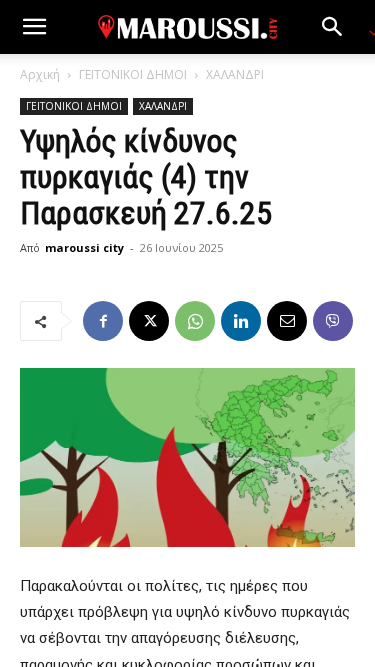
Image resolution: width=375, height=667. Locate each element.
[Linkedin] (241, 321)
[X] (149, 321)
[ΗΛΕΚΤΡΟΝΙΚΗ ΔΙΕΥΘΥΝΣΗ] (287, 321)
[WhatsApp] (195, 321)
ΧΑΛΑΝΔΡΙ (235, 74)
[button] (34, 27)
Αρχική (40, 74)
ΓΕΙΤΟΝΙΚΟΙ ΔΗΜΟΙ (133, 74)
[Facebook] (103, 321)
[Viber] (333, 321)
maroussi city (84, 247)
